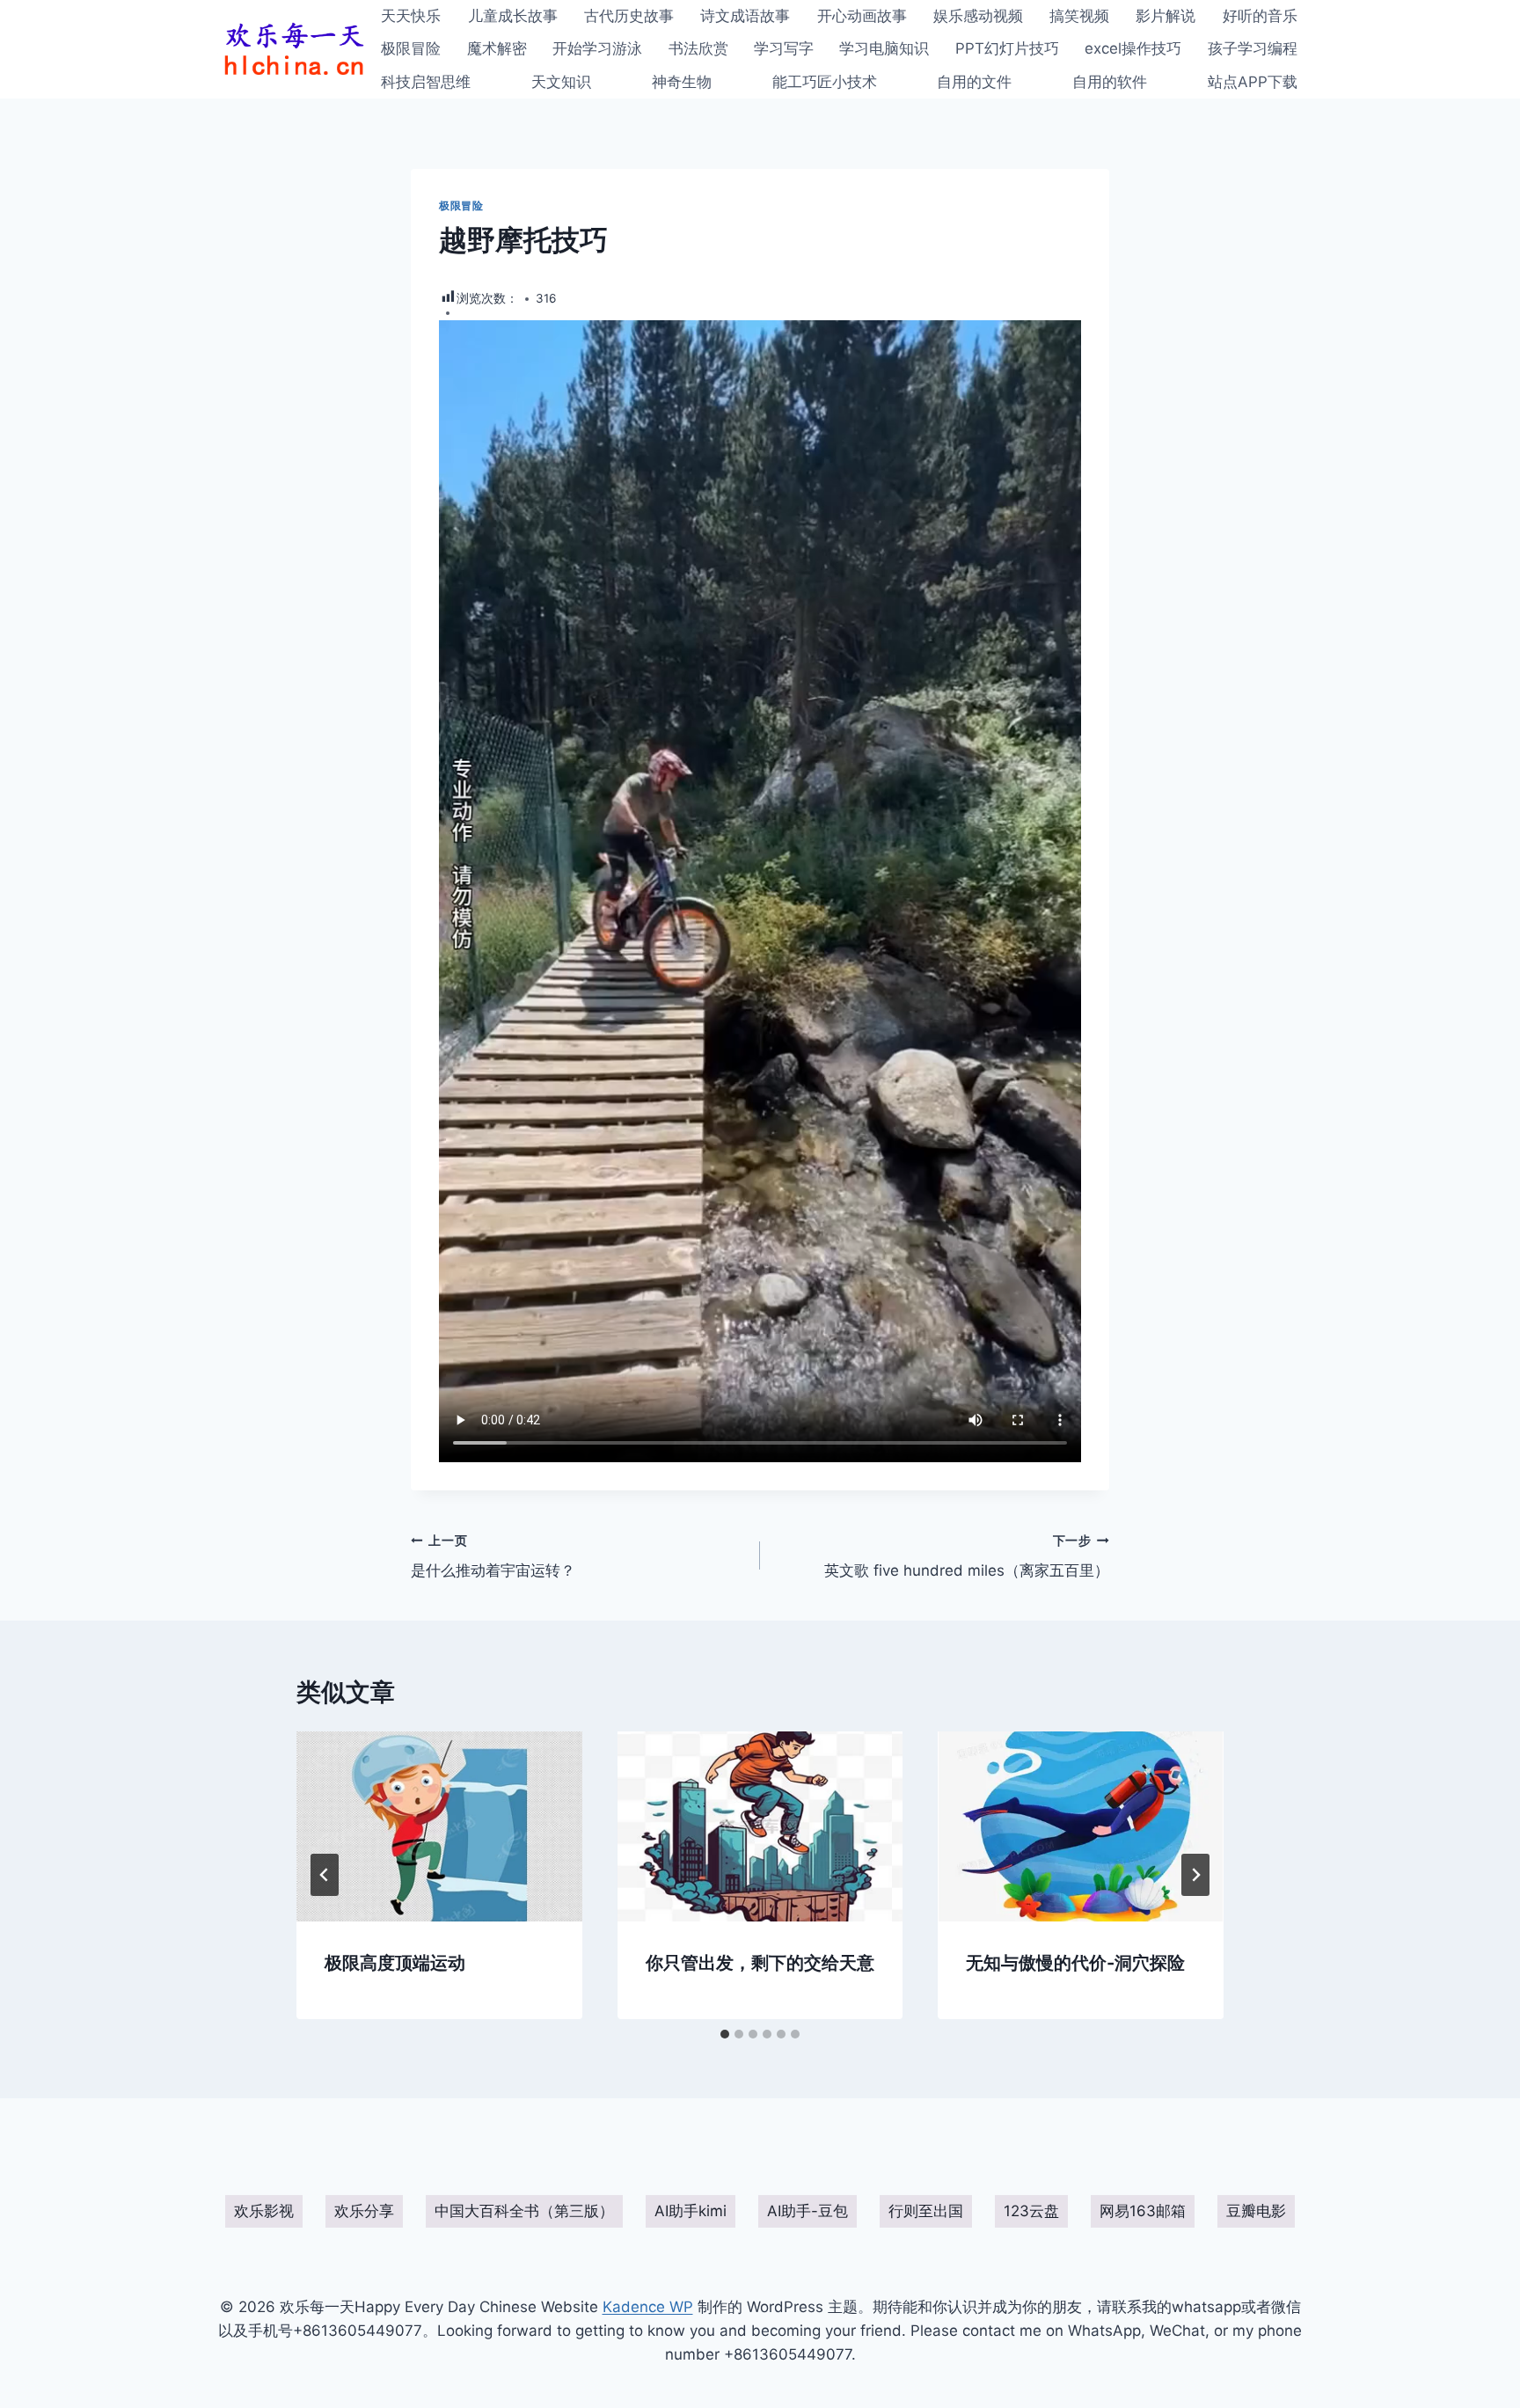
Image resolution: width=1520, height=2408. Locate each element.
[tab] (725, 2034)
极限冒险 (411, 48)
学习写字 (784, 48)
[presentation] (439, 1826)
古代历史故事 (629, 16)
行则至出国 (926, 2211)
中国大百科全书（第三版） (524, 2211)
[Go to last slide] (325, 1875)
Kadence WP (648, 2307)
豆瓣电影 (1256, 2211)
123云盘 (1031, 2211)
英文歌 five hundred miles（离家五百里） (967, 1557)
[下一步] (1195, 1875)
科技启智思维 (426, 82)
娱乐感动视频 (978, 16)
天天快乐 (411, 16)
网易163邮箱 (1143, 2211)
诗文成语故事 (745, 16)
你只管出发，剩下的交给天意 (760, 1963)
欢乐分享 (364, 2211)
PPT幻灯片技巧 (1007, 48)
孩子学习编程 (1253, 48)
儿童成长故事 (513, 16)
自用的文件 (974, 82)
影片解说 (1166, 16)
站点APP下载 (1253, 82)
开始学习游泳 (597, 48)
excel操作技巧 (1133, 48)
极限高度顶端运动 (395, 1963)
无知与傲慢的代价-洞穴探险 (1075, 1963)
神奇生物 (682, 82)
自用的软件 (1110, 82)
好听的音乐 (1260, 16)
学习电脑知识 (884, 48)
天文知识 (561, 82)
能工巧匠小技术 (825, 82)
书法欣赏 (698, 48)
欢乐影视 (264, 2211)
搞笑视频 (1079, 16)
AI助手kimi (691, 2211)
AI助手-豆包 (807, 2211)
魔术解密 (497, 48)
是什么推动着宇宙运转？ (493, 1557)
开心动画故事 (862, 16)
